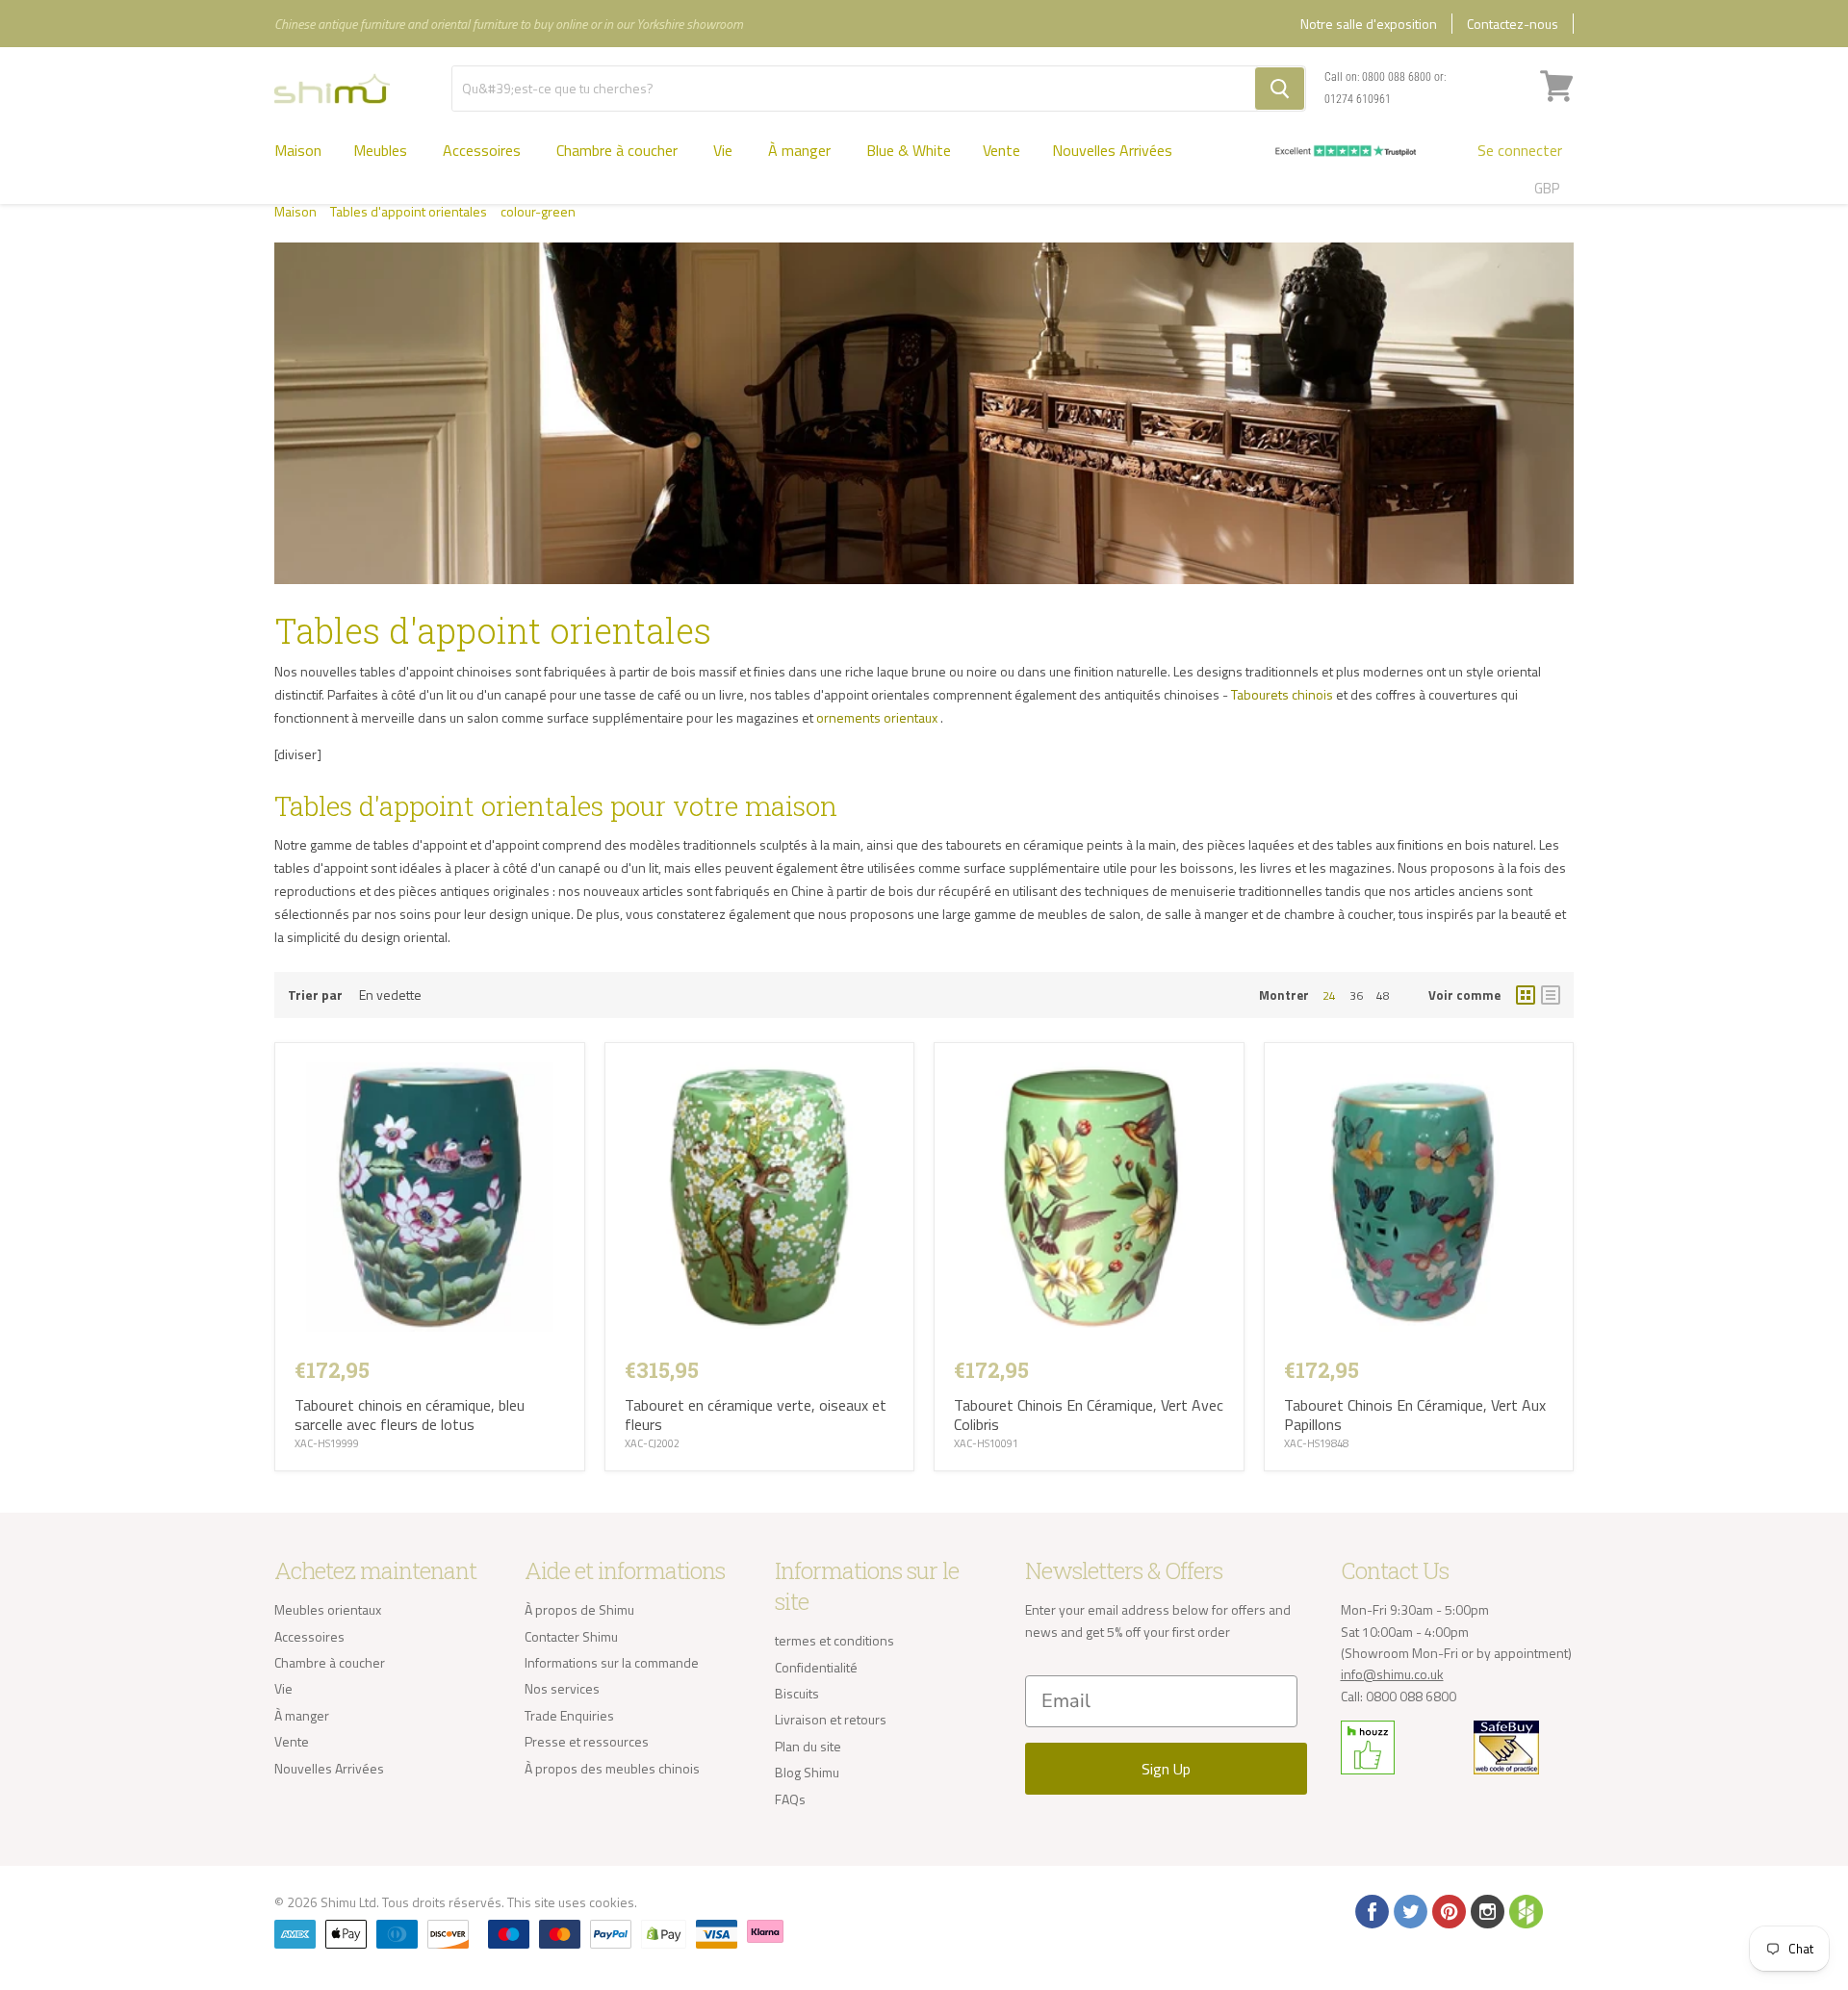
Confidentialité (816, 1667)
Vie (725, 150)
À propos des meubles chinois (612, 1768)
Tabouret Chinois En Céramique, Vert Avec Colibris (1089, 1415)
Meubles (382, 150)
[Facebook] (1371, 1910)
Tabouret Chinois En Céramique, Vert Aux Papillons (1415, 1415)
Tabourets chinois (1282, 694)
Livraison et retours (831, 1719)
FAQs (790, 1799)
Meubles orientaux (328, 1609)
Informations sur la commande (612, 1662)
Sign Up (1166, 1769)
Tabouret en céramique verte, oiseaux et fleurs (756, 1415)
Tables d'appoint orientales (409, 212)
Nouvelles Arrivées (1112, 150)
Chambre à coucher (619, 150)
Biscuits (797, 1693)
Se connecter (1520, 150)
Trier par (315, 995)
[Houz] (1525, 1910)
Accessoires (484, 150)
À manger (801, 150)
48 (1383, 995)
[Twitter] (1409, 1910)
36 (1356, 995)
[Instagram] (1486, 1910)
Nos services (562, 1688)
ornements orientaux (877, 717)
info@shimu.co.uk (1392, 1674)
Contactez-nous (1513, 24)
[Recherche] (1280, 89)
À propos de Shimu (579, 1609)
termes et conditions (834, 1640)
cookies (612, 1902)
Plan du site (808, 1746)
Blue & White (909, 150)
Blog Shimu (807, 1772)
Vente (1001, 150)
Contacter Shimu (571, 1636)
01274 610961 (1358, 99)
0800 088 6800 (1397, 77)
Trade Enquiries (569, 1715)
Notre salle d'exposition (1369, 24)
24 (1329, 995)
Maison (298, 150)
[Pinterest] (1448, 1910)
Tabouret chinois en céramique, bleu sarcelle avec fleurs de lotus (410, 1415)
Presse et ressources (587, 1741)
